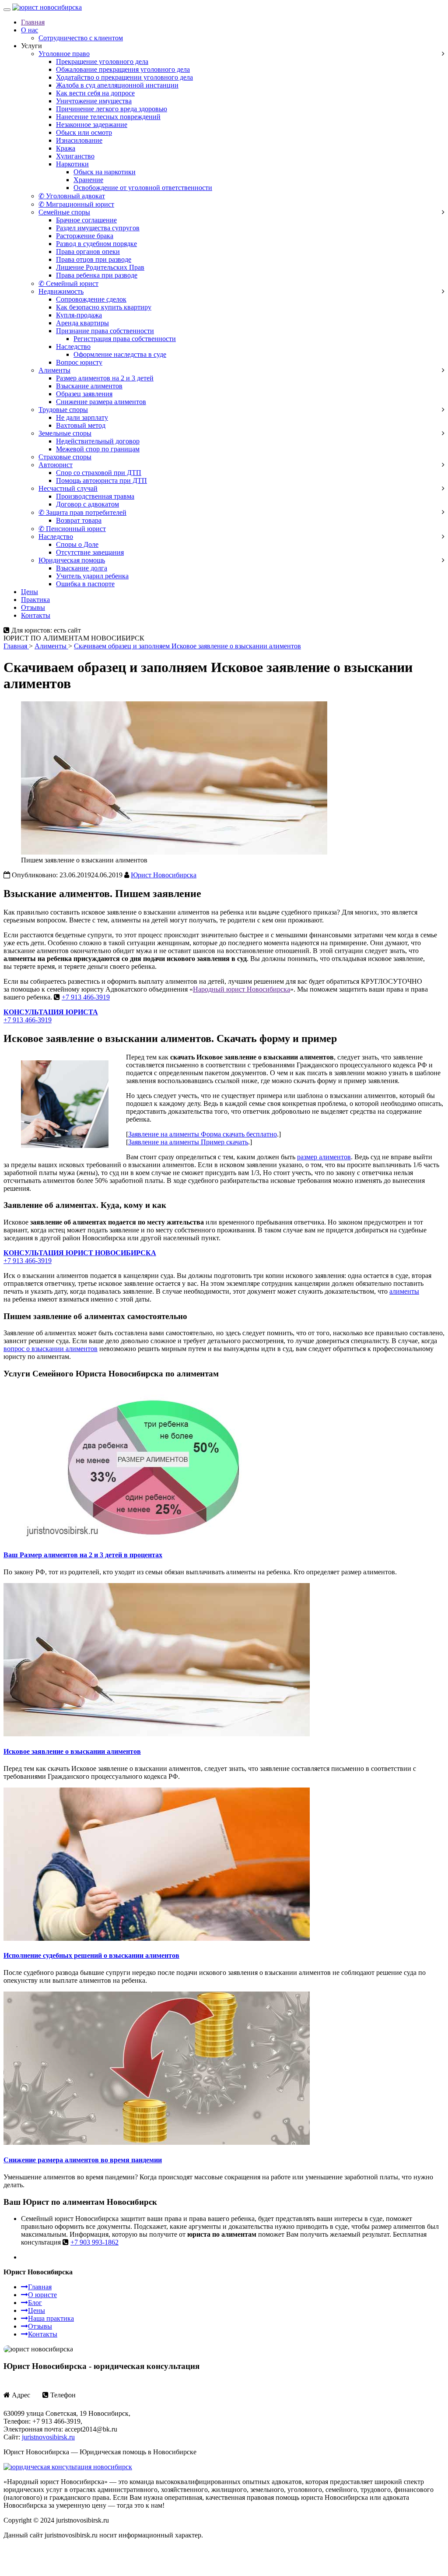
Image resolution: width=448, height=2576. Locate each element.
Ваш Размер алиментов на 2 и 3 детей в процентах (83, 1555)
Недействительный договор (98, 441)
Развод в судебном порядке (96, 244)
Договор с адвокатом (87, 504)
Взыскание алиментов (89, 386)
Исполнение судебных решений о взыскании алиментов (91, 1955)
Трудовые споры (63, 410)
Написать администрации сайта (51, 2565)
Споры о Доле (77, 544)
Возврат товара (79, 520)
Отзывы (33, 607)
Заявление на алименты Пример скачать (188, 1142)
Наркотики (72, 164)
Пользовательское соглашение (49, 2550)
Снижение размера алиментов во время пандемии (83, 2160)
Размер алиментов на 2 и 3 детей (105, 378)
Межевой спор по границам (98, 449)
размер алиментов (324, 1157)
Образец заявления (84, 394)
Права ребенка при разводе (97, 275)
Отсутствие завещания (90, 552)
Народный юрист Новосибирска (241, 989)
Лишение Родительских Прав (100, 267)
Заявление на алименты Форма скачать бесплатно (203, 1134)
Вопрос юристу (79, 362)
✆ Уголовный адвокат (72, 196)
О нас (30, 30)
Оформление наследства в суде (120, 354)
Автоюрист (56, 465)
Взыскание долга (82, 568)
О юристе (42, 2295)
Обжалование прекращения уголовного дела (123, 69)
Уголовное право (64, 54)
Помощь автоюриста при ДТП (101, 480)
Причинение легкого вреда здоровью (112, 109)
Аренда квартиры (82, 323)
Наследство (73, 347)
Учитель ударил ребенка (92, 576)
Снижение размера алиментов (101, 402)
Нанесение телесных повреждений (108, 117)
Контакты (36, 615)
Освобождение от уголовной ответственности (143, 188)
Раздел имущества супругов (98, 228)
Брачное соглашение (86, 220)
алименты (404, 1291)
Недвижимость (61, 291)
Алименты (54, 370)
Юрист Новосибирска (164, 875)
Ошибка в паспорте (85, 584)
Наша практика (51, 2318)
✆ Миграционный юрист (76, 204)
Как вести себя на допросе (95, 93)
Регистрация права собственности (125, 339)
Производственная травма (95, 496)
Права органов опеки (88, 252)
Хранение (88, 180)
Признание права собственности (105, 331)
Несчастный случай (68, 488)
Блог (35, 2303)
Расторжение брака (85, 236)
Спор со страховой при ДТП (99, 473)
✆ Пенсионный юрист (72, 529)
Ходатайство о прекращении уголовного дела (124, 77)
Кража (66, 148)
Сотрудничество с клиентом (81, 38)
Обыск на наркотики (105, 172)
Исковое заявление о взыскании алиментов (72, 1751)
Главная (33, 22)
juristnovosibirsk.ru (48, 2437)
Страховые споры (65, 457)
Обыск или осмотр (84, 132)
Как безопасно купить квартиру (104, 307)
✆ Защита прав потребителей (82, 512)
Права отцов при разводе (94, 259)
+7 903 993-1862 (94, 2242)
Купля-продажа (79, 315)
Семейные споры (64, 212)
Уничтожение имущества (94, 101)
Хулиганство (75, 156)
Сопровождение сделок (91, 299)
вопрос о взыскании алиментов (51, 1349)
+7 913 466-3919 (86, 997)
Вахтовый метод (81, 425)
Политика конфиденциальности (143, 2550)
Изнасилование (79, 140)
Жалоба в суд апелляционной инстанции (117, 85)
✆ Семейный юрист (68, 283)
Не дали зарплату (82, 417)
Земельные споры (65, 433)
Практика (35, 600)
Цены (30, 592)
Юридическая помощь (72, 560)
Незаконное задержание (92, 125)
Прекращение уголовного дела (102, 62)
